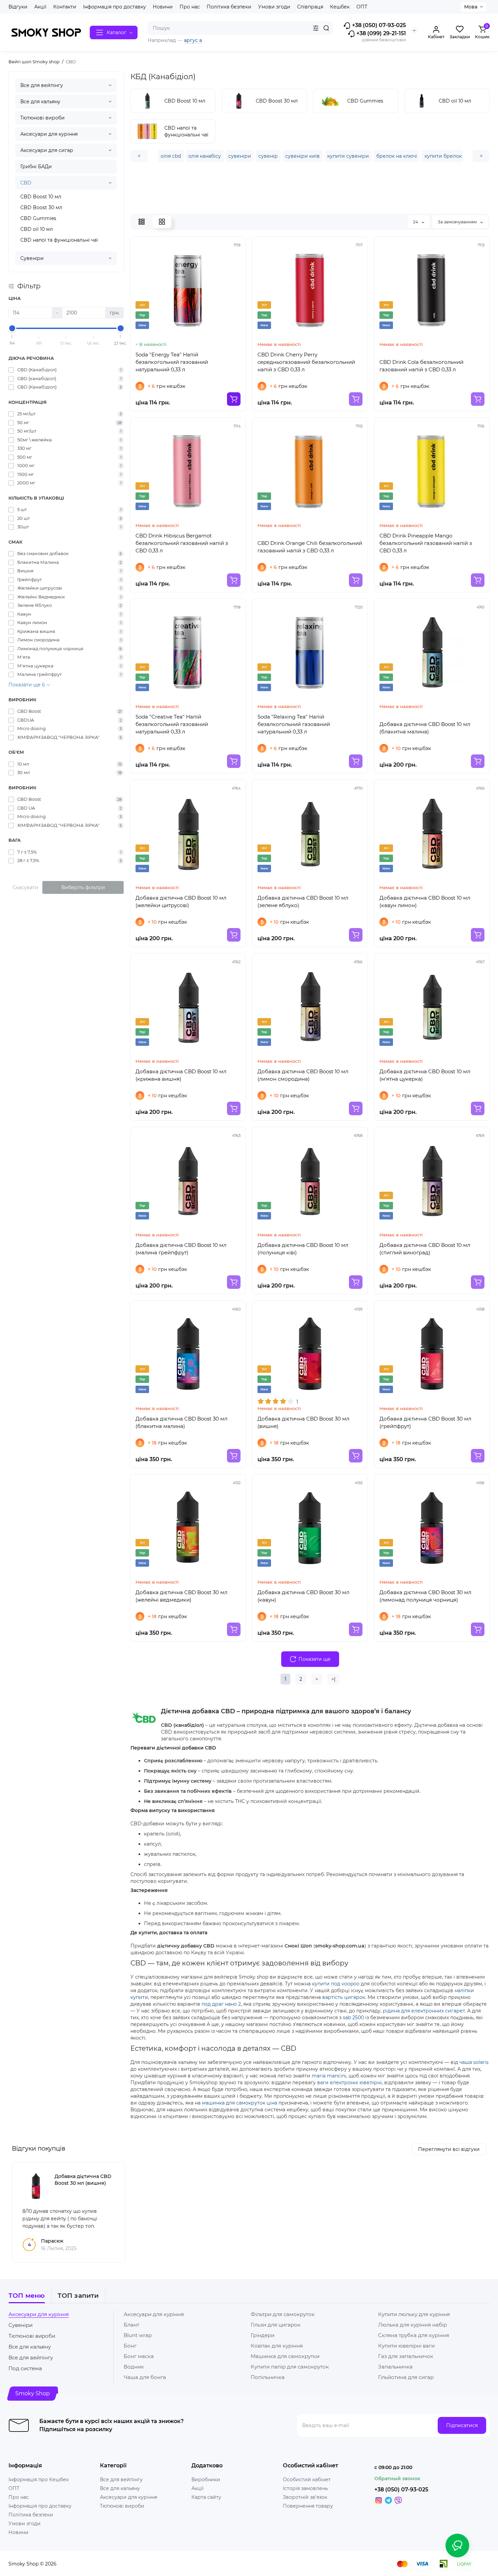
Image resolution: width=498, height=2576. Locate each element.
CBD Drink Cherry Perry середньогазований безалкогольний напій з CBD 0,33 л (306, 362)
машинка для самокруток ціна (240, 2103)
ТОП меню (27, 2296)
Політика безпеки (229, 7)
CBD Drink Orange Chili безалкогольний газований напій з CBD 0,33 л (310, 547)
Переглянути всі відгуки (449, 2149)
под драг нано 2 (221, 2004)
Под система (25, 2368)
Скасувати (25, 887)
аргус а (193, 40)
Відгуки (18, 7)
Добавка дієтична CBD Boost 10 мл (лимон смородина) (303, 1075)
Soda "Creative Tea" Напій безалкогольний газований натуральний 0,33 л (172, 724)
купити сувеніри (348, 156)
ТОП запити (78, 2296)
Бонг (130, 2346)
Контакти (65, 7)
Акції (40, 7)
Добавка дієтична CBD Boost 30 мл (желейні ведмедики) (181, 1596)
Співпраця (310, 7)
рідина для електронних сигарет (424, 2011)
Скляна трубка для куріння (414, 2335)
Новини (163, 7)
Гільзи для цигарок (276, 2325)
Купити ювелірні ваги (406, 2346)
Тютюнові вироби (43, 118)
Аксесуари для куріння (49, 134)
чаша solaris (474, 2062)
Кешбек (340, 7)
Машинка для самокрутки (285, 2356)
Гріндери (263, 2335)
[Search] (326, 28)
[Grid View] (162, 222)
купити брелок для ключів (457, 156)
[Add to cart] (234, 399)
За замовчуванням (458, 222)
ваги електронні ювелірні (349, 2083)
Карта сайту (206, 2497)
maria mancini (329, 2076)
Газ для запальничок (406, 2356)
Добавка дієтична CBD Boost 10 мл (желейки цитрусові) (181, 901)
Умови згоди (274, 7)
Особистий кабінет (307, 2480)
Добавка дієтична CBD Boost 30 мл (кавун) (303, 1596)
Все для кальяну (40, 102)
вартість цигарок (344, 1997)
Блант (131, 2325)
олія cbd (171, 156)
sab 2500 (353, 2018)
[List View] (142, 222)
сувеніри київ (303, 156)
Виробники (206, 2480)
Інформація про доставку (115, 7)
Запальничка (395, 2367)
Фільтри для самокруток (283, 2314)
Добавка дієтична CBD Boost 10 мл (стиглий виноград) (425, 1249)
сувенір (268, 156)
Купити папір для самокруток (290, 2367)
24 (416, 222)
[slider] (12, 328)
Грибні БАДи (36, 167)
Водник (134, 2367)
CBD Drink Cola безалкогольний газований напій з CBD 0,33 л (421, 366)
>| (333, 1679)
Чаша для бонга (145, 2377)
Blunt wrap (138, 2335)
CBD (26, 183)
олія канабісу (205, 156)
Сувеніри (32, 258)
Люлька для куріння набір (412, 2325)
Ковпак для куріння (277, 2346)
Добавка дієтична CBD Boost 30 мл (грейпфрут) (425, 1422)
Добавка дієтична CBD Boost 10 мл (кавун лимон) (425, 901)
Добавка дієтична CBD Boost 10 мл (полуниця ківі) (303, 1249)
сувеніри (240, 156)
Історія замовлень (305, 2488)
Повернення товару (308, 2506)
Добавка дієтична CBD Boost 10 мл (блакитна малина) (425, 728)
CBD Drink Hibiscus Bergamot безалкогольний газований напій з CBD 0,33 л (182, 543)
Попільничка (268, 2377)
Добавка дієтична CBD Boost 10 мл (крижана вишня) (181, 1075)
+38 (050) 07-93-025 (378, 25)
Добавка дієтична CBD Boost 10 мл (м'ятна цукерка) (425, 1075)
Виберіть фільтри (83, 887)
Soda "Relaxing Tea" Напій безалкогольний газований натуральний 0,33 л (294, 724)
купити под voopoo (336, 1984)
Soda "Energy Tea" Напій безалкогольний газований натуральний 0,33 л (172, 362)
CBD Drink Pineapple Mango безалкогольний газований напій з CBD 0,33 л (426, 543)
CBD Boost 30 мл (41, 207)
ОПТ (362, 7)
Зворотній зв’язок (305, 2497)
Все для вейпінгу (42, 85)
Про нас (190, 7)
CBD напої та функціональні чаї (59, 240)
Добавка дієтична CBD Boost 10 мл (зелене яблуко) (303, 901)
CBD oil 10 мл (37, 229)
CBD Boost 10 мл (41, 197)
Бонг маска (139, 2356)
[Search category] (316, 28)
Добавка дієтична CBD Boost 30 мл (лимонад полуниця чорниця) (425, 1596)
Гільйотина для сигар (406, 2377)
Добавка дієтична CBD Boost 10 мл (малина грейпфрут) (181, 1249)
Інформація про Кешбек (39, 2480)
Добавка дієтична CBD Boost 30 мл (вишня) (303, 1422)
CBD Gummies (38, 218)
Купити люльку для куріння (414, 2314)
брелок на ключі (397, 156)
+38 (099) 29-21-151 (380, 33)
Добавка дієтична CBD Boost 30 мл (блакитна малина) (181, 1422)
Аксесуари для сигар (47, 150)
